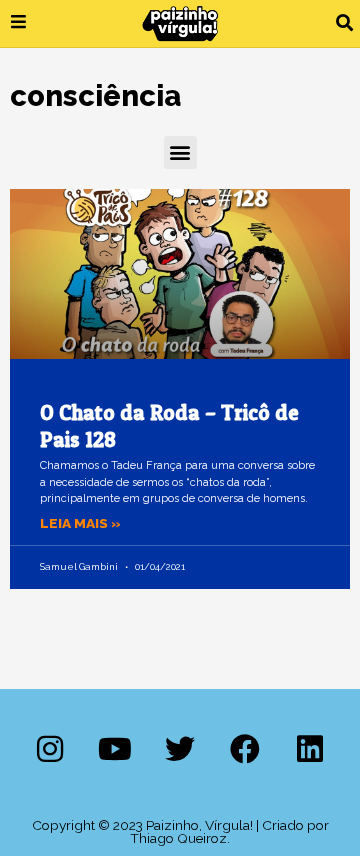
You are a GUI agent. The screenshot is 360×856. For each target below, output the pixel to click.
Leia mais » (80, 523)
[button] (344, 23)
